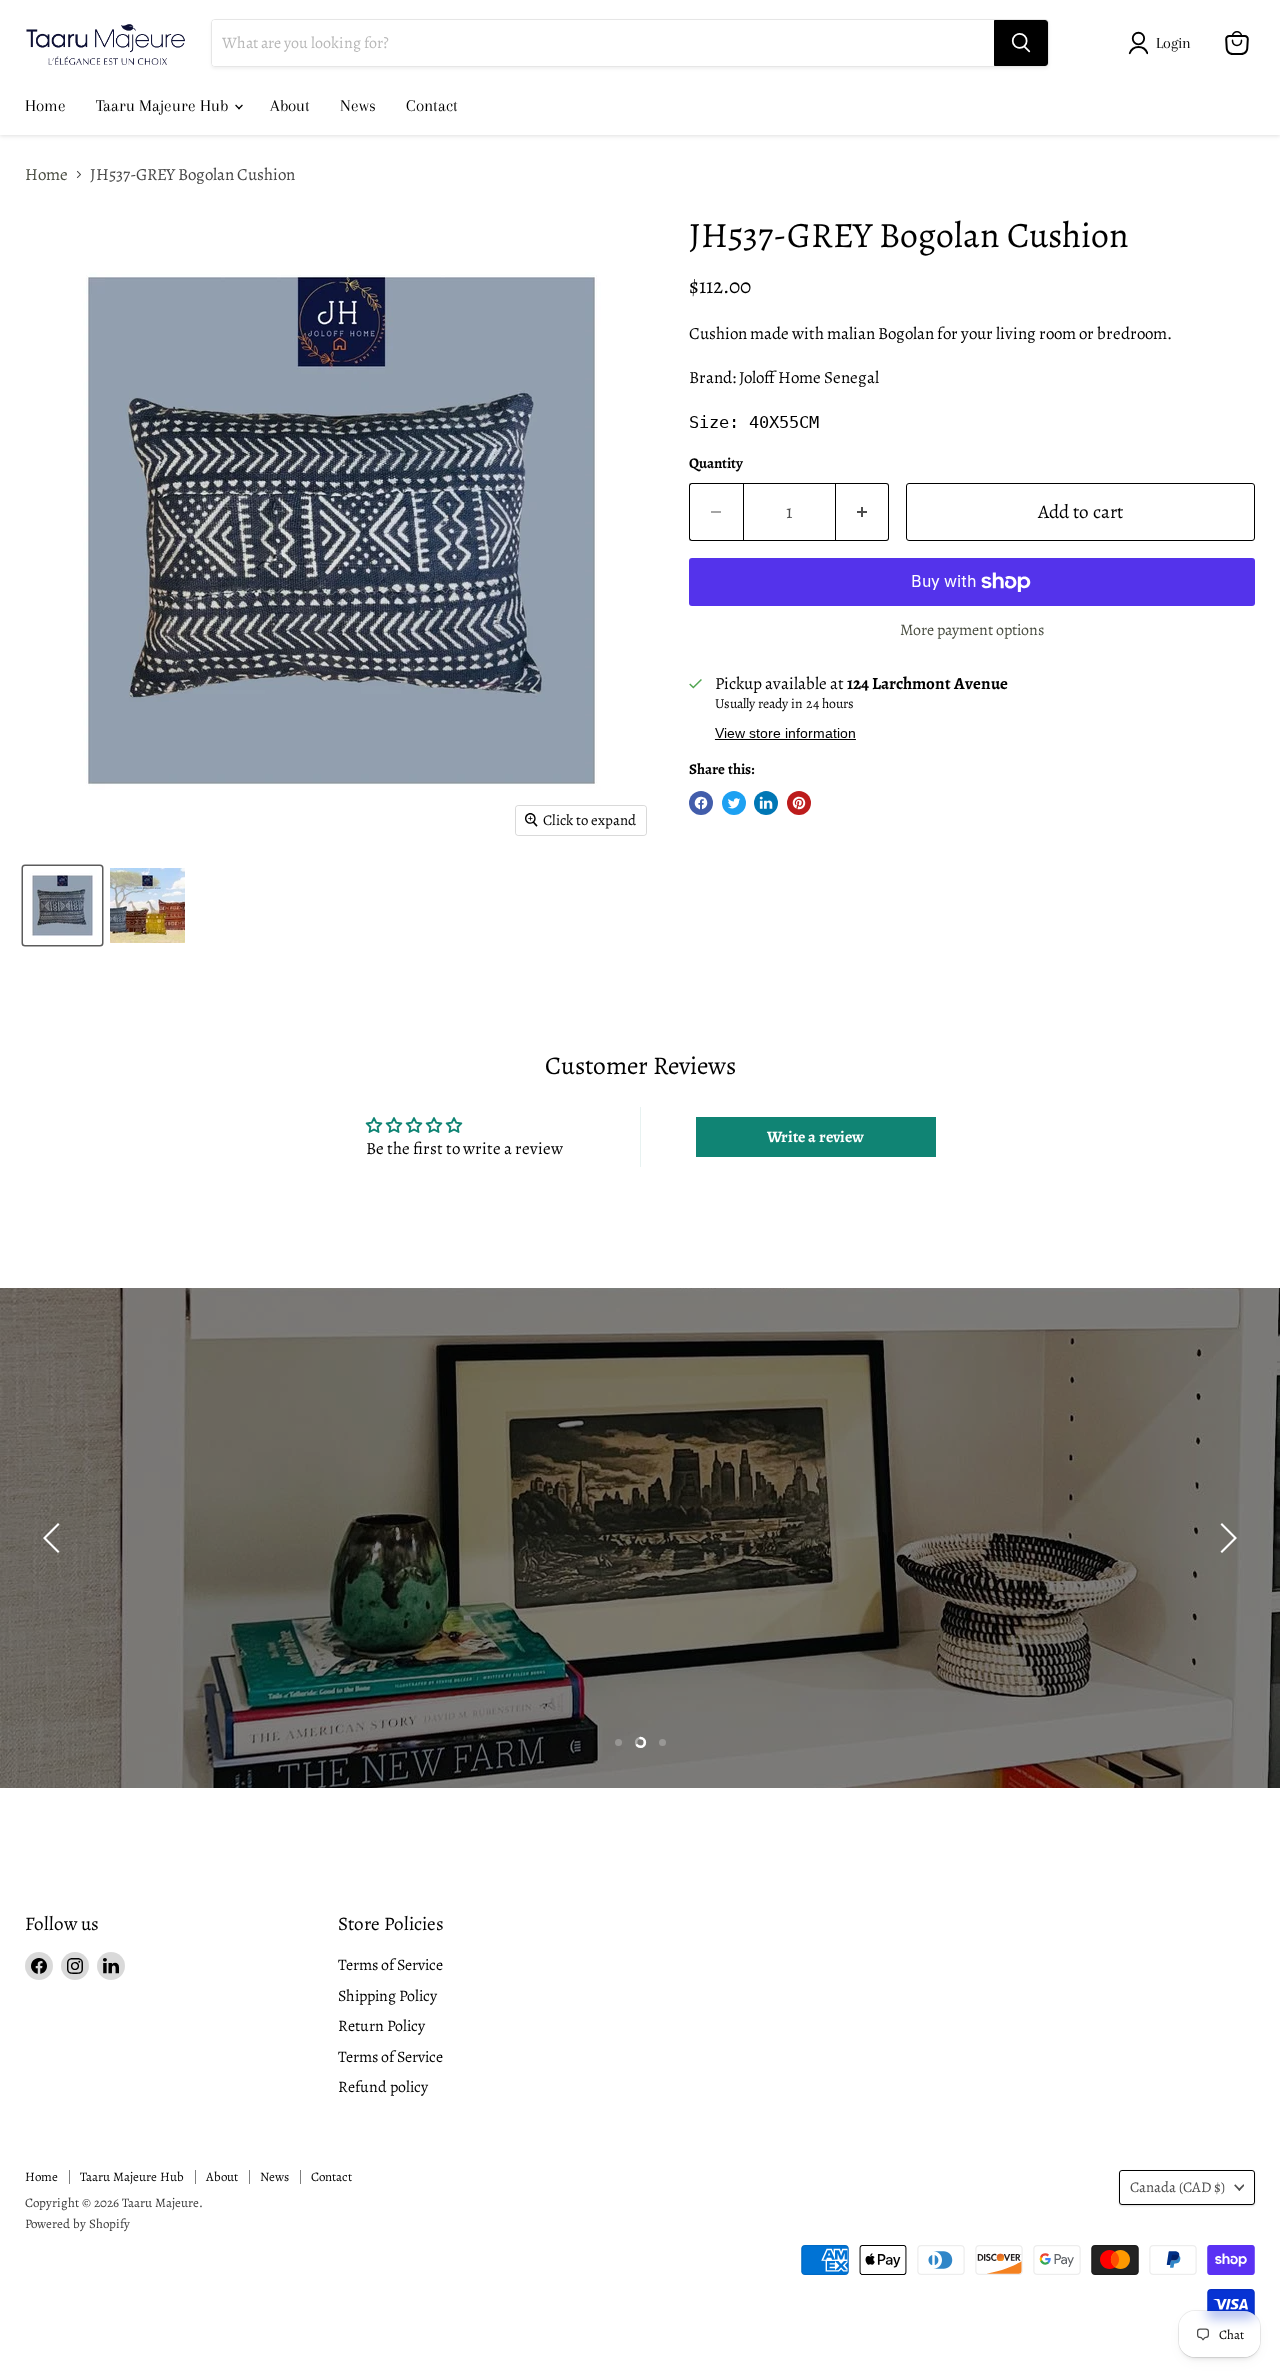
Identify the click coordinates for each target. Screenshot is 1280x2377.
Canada (1177, 2187)
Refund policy (383, 2086)
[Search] (1021, 43)
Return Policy (381, 2025)
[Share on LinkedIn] (766, 803)
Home (45, 105)
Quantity (716, 463)
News (358, 105)
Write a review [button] (815, 1137)
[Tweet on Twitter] (734, 803)
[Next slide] (1225, 1538)
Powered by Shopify (77, 2223)
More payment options (972, 630)
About (290, 105)
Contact (432, 105)
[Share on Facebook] (701, 803)
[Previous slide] (55, 1538)
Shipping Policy (387, 1995)
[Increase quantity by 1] (863, 512)
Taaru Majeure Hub (164, 105)
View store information (785, 733)
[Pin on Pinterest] (799, 803)
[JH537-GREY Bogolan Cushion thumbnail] (62, 905)
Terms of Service (390, 1964)
